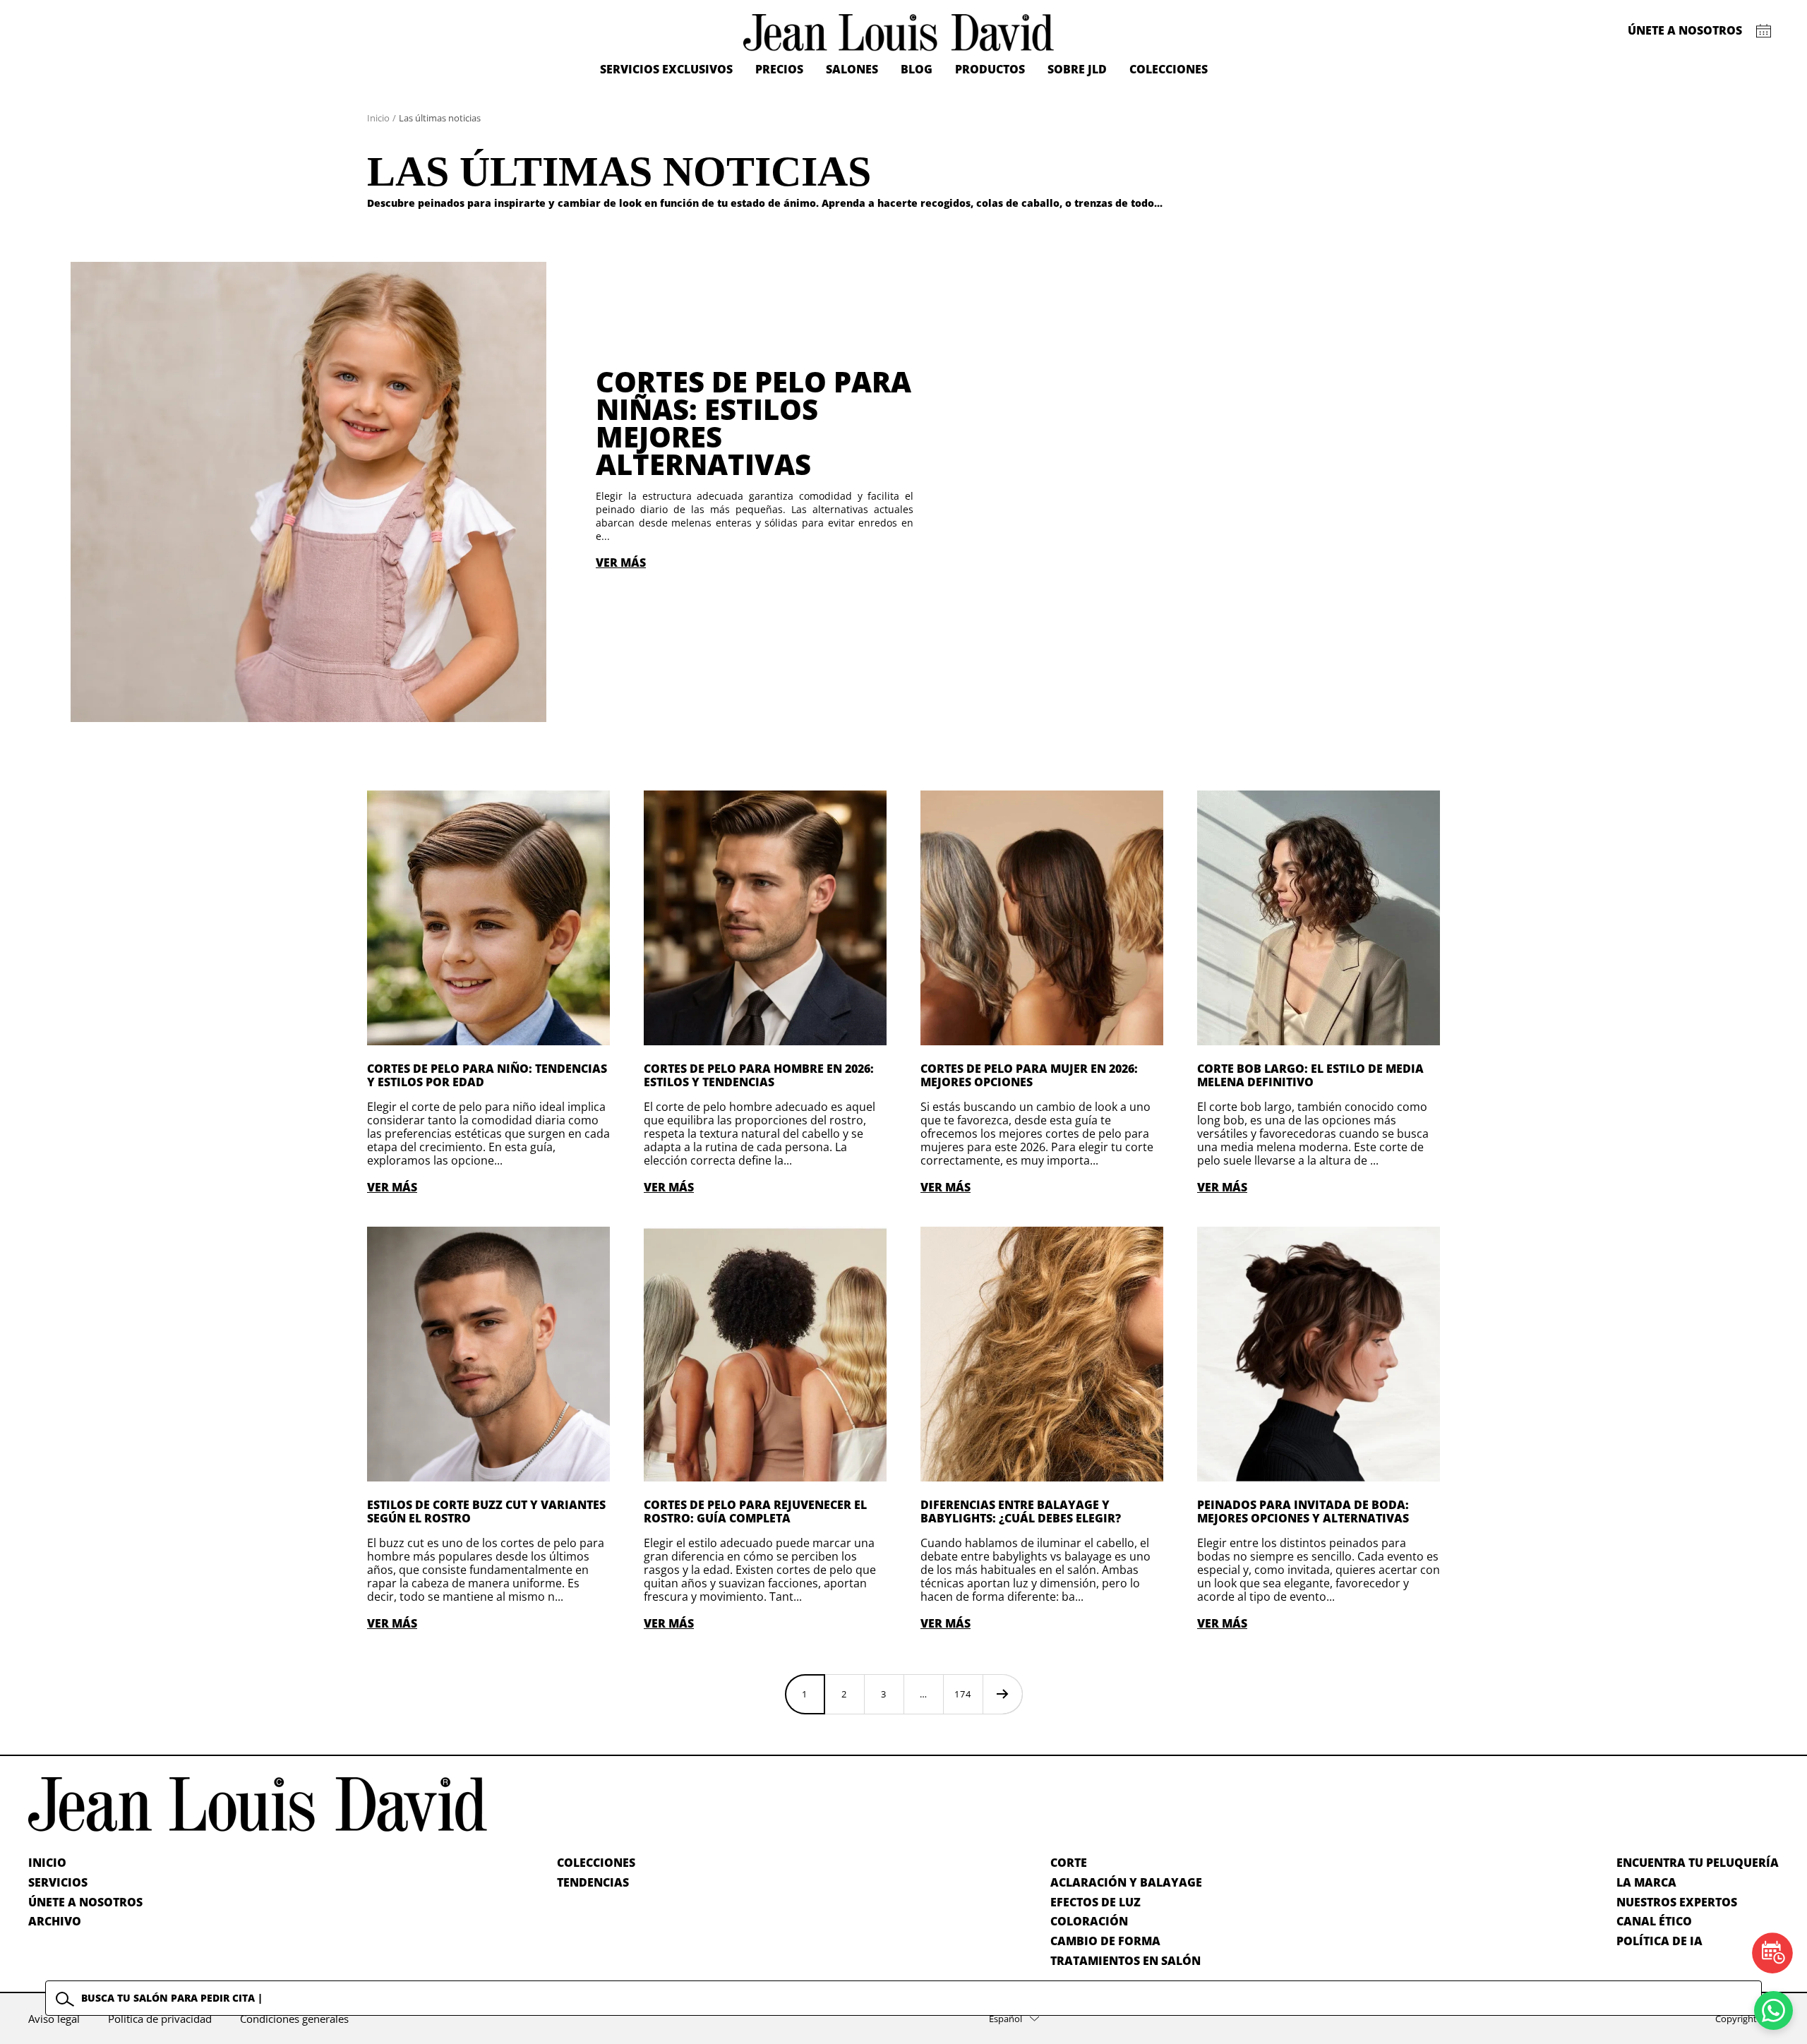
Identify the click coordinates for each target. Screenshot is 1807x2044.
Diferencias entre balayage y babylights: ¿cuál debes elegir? (1021, 1511)
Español (1005, 2019)
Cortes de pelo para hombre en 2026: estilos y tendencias (759, 1075)
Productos (990, 69)
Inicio (378, 118)
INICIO (47, 1863)
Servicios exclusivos (666, 69)
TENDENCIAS (593, 1882)
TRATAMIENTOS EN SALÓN (1125, 1961)
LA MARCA (1646, 1882)
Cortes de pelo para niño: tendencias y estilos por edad (487, 1075)
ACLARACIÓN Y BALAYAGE (1126, 1882)
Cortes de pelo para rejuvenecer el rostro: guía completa (755, 1511)
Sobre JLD (1077, 69)
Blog (917, 69)
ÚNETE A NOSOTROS (85, 1902)
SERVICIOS (58, 1882)
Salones (852, 69)
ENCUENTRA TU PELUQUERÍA (1698, 1863)
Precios (779, 69)
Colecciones (1169, 69)
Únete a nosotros (1685, 30)
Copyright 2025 (1747, 2019)
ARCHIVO (55, 1921)
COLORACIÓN (1089, 1921)
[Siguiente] (1002, 1694)
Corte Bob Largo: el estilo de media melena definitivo (1310, 1075)
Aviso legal (54, 2019)
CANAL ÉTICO (1654, 1921)
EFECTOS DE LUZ (1095, 1902)
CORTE (1069, 1863)
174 (963, 1694)
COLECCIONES (596, 1863)
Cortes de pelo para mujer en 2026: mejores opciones (1029, 1075)
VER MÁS (621, 563)
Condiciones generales (294, 2019)
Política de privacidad (160, 2019)
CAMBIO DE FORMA (1105, 1941)
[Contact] (1764, 31)
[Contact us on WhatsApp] (1773, 2010)
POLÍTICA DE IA (1659, 1941)
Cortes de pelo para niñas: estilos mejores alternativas (754, 423)
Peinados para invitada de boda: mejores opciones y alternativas (1303, 1511)
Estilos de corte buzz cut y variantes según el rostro (486, 1511)
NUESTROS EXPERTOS (1677, 1902)
